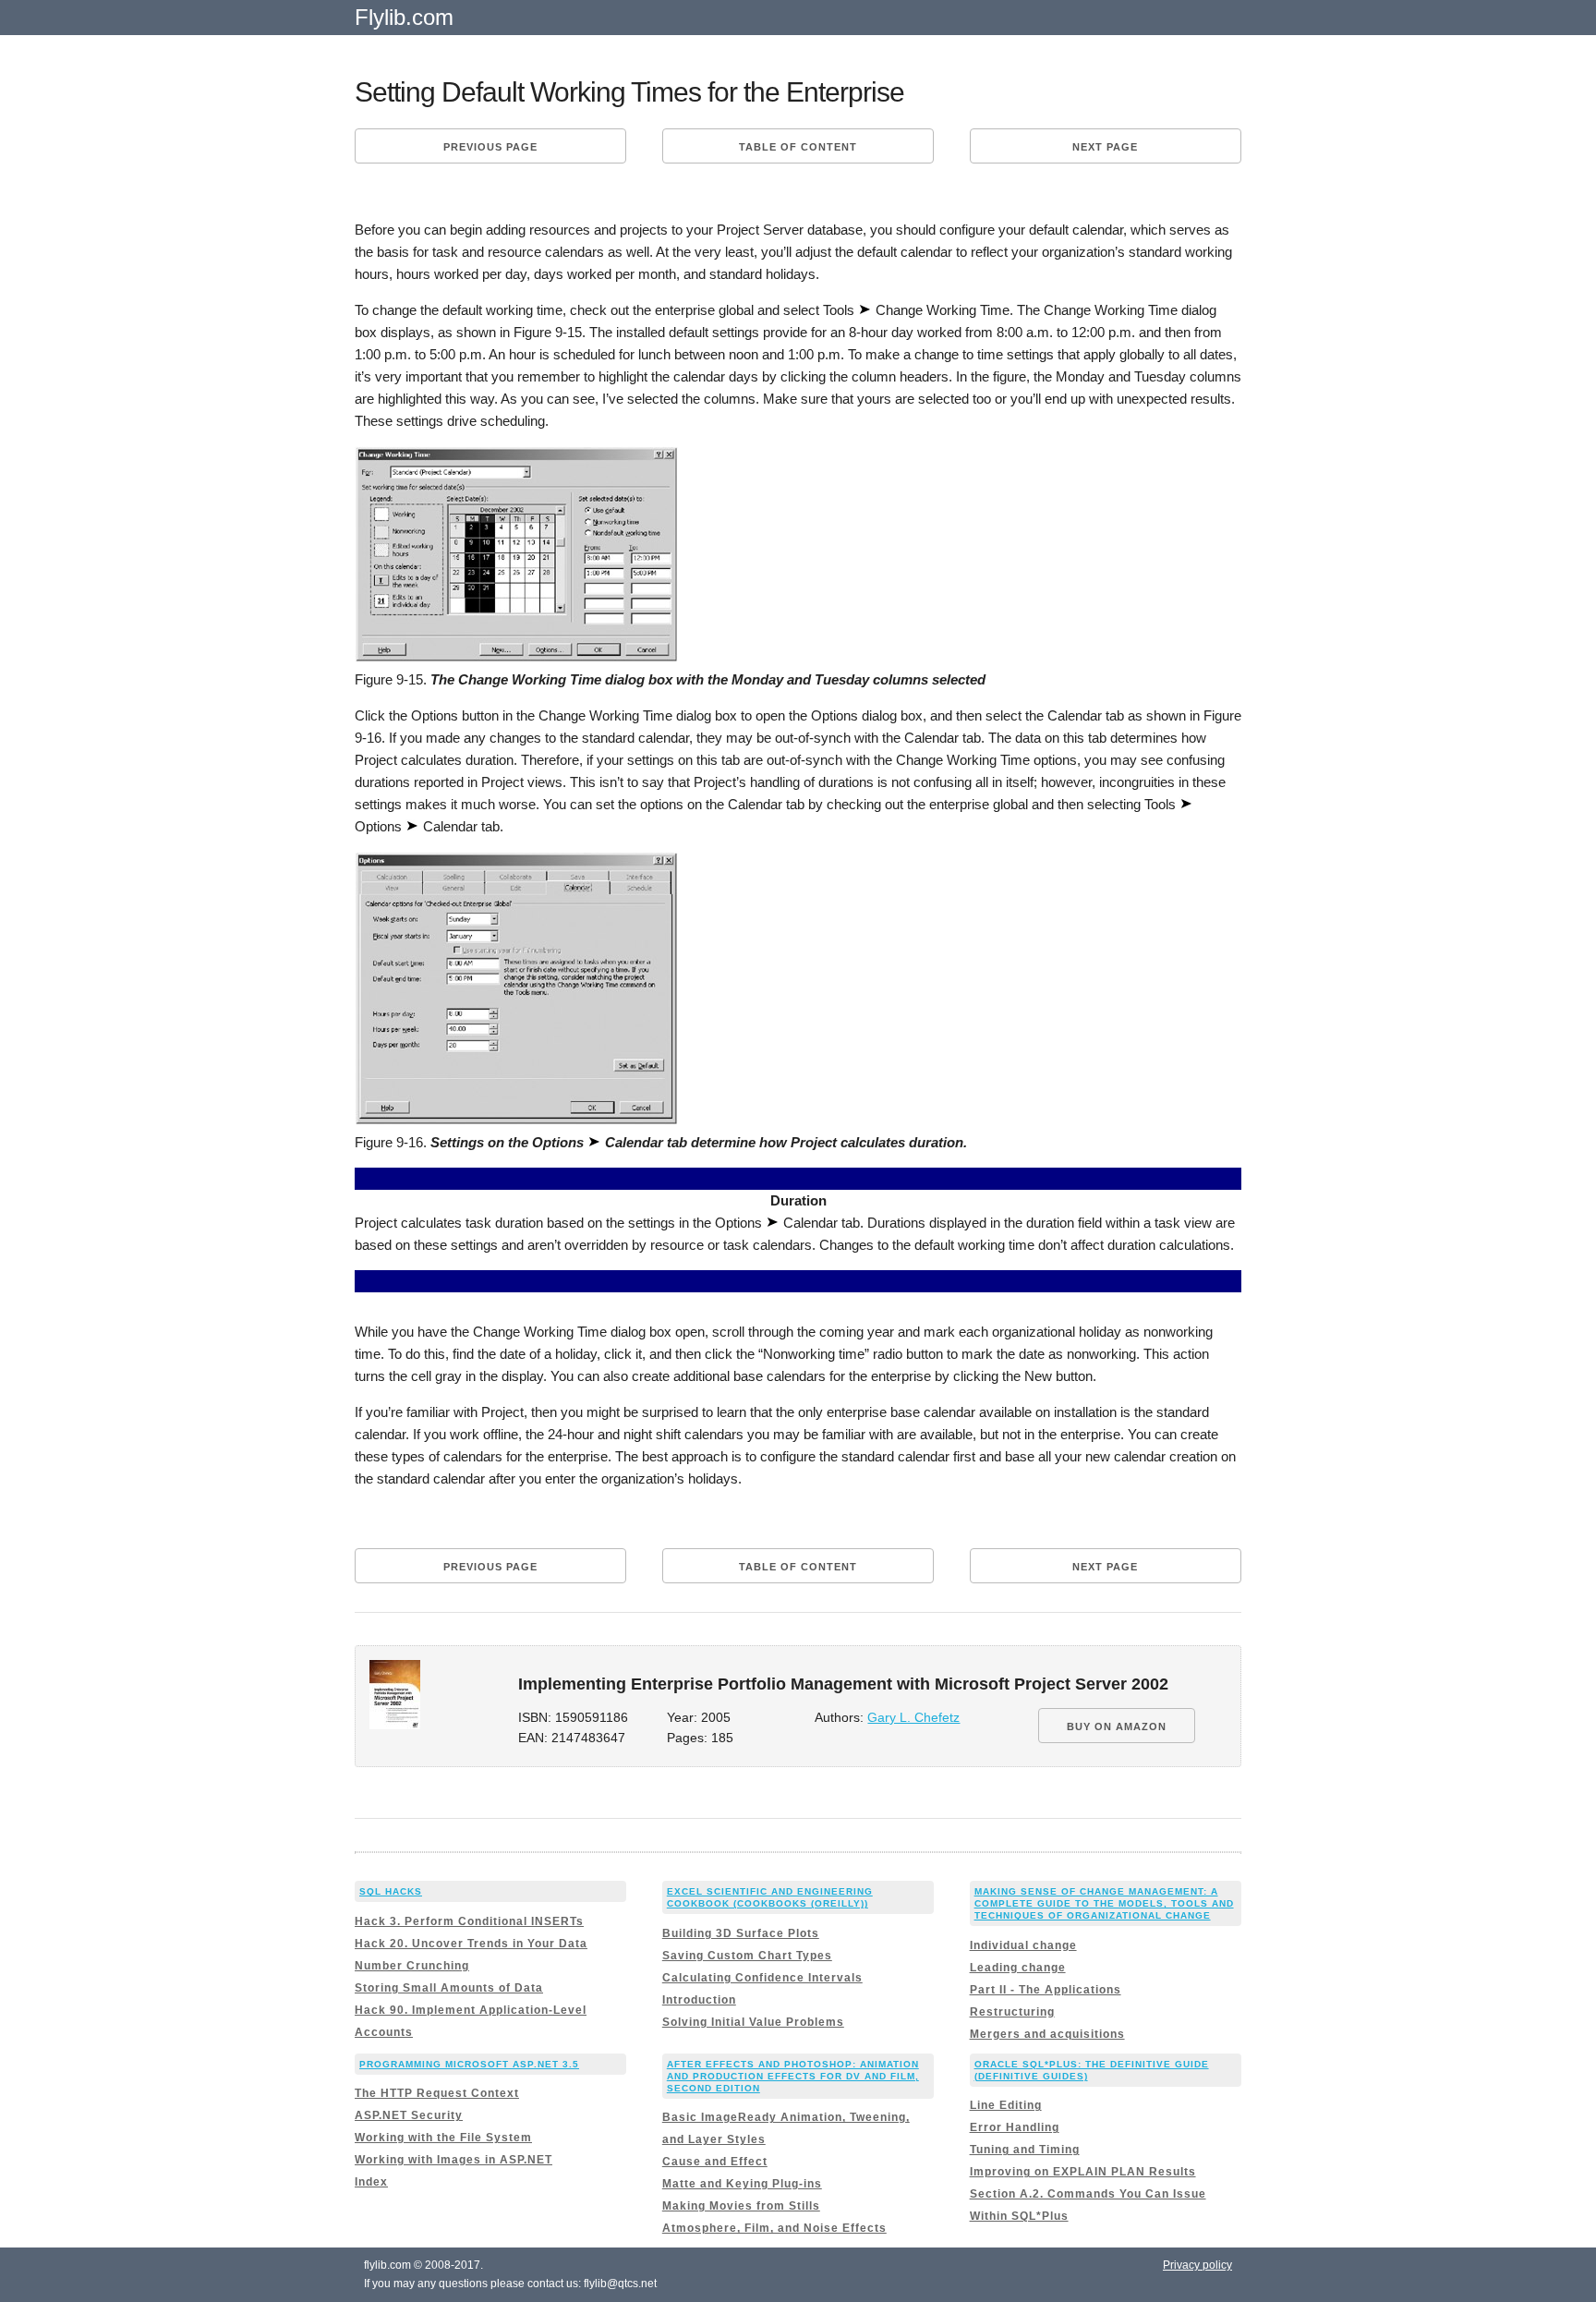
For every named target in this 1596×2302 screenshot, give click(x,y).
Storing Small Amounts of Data (449, 1988)
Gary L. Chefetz (913, 1718)
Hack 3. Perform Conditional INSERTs (469, 1921)
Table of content (798, 147)
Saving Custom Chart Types (747, 1956)
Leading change (1018, 1968)
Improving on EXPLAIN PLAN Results (1083, 2172)
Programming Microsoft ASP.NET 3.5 (469, 2064)
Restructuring (1012, 2012)
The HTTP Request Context (437, 2093)
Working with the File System (443, 2138)
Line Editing (1006, 2105)
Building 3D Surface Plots (741, 1933)
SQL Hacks (391, 1891)
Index (371, 2182)
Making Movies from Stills (741, 2206)
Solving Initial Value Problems (753, 2022)
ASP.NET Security (409, 2115)
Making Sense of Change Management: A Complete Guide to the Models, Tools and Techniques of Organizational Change (1104, 1903)
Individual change (1023, 1945)
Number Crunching (412, 1966)
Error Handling (1015, 2127)
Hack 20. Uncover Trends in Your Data (471, 1944)
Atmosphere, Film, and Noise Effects (774, 2228)
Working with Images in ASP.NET (453, 2160)
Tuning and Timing (1025, 2150)
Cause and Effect (715, 2162)
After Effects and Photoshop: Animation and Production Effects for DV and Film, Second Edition (793, 2076)
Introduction (699, 2000)
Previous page (490, 147)
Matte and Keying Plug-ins (742, 2184)
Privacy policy (1197, 2265)
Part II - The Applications (1046, 1990)
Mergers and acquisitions (1047, 2034)
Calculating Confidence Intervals (762, 1978)
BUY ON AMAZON (1117, 1726)
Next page (1105, 147)
